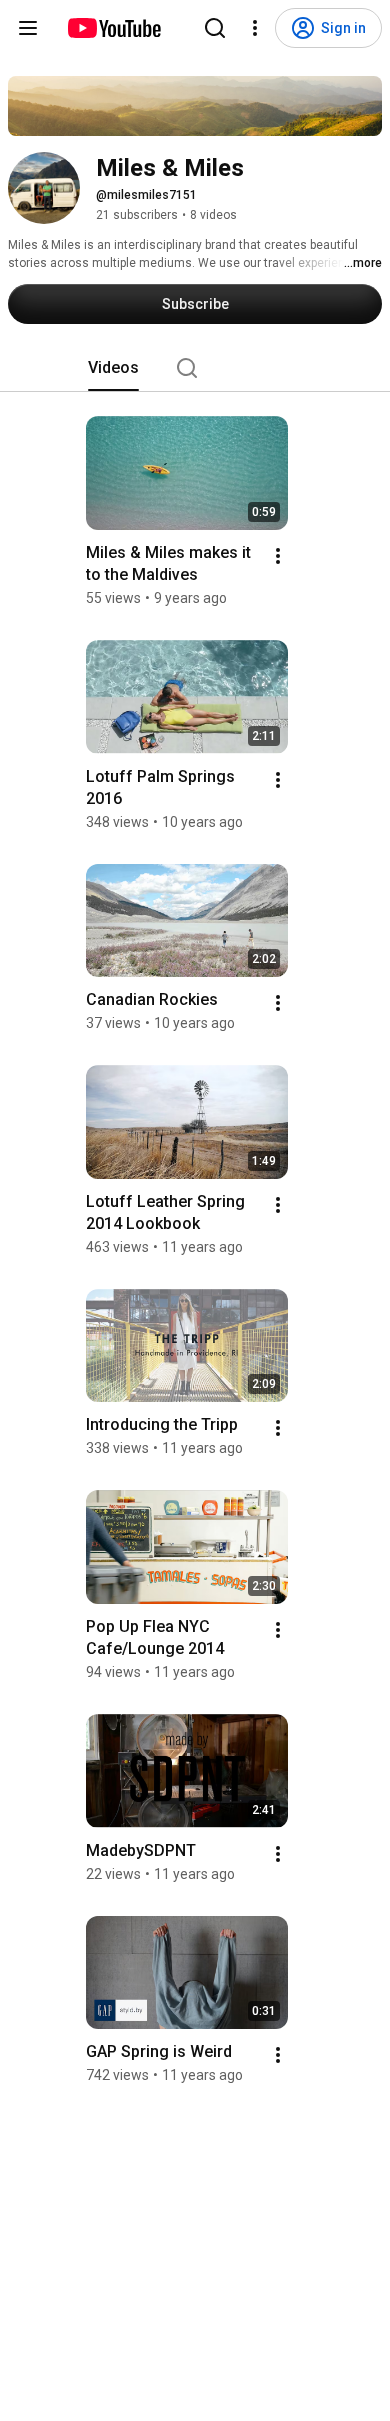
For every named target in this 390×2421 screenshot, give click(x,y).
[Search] (215, 28)
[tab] (113, 368)
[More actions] (278, 556)
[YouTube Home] (113, 28)
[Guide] (28, 28)
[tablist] (195, 368)
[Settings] (255, 28)
